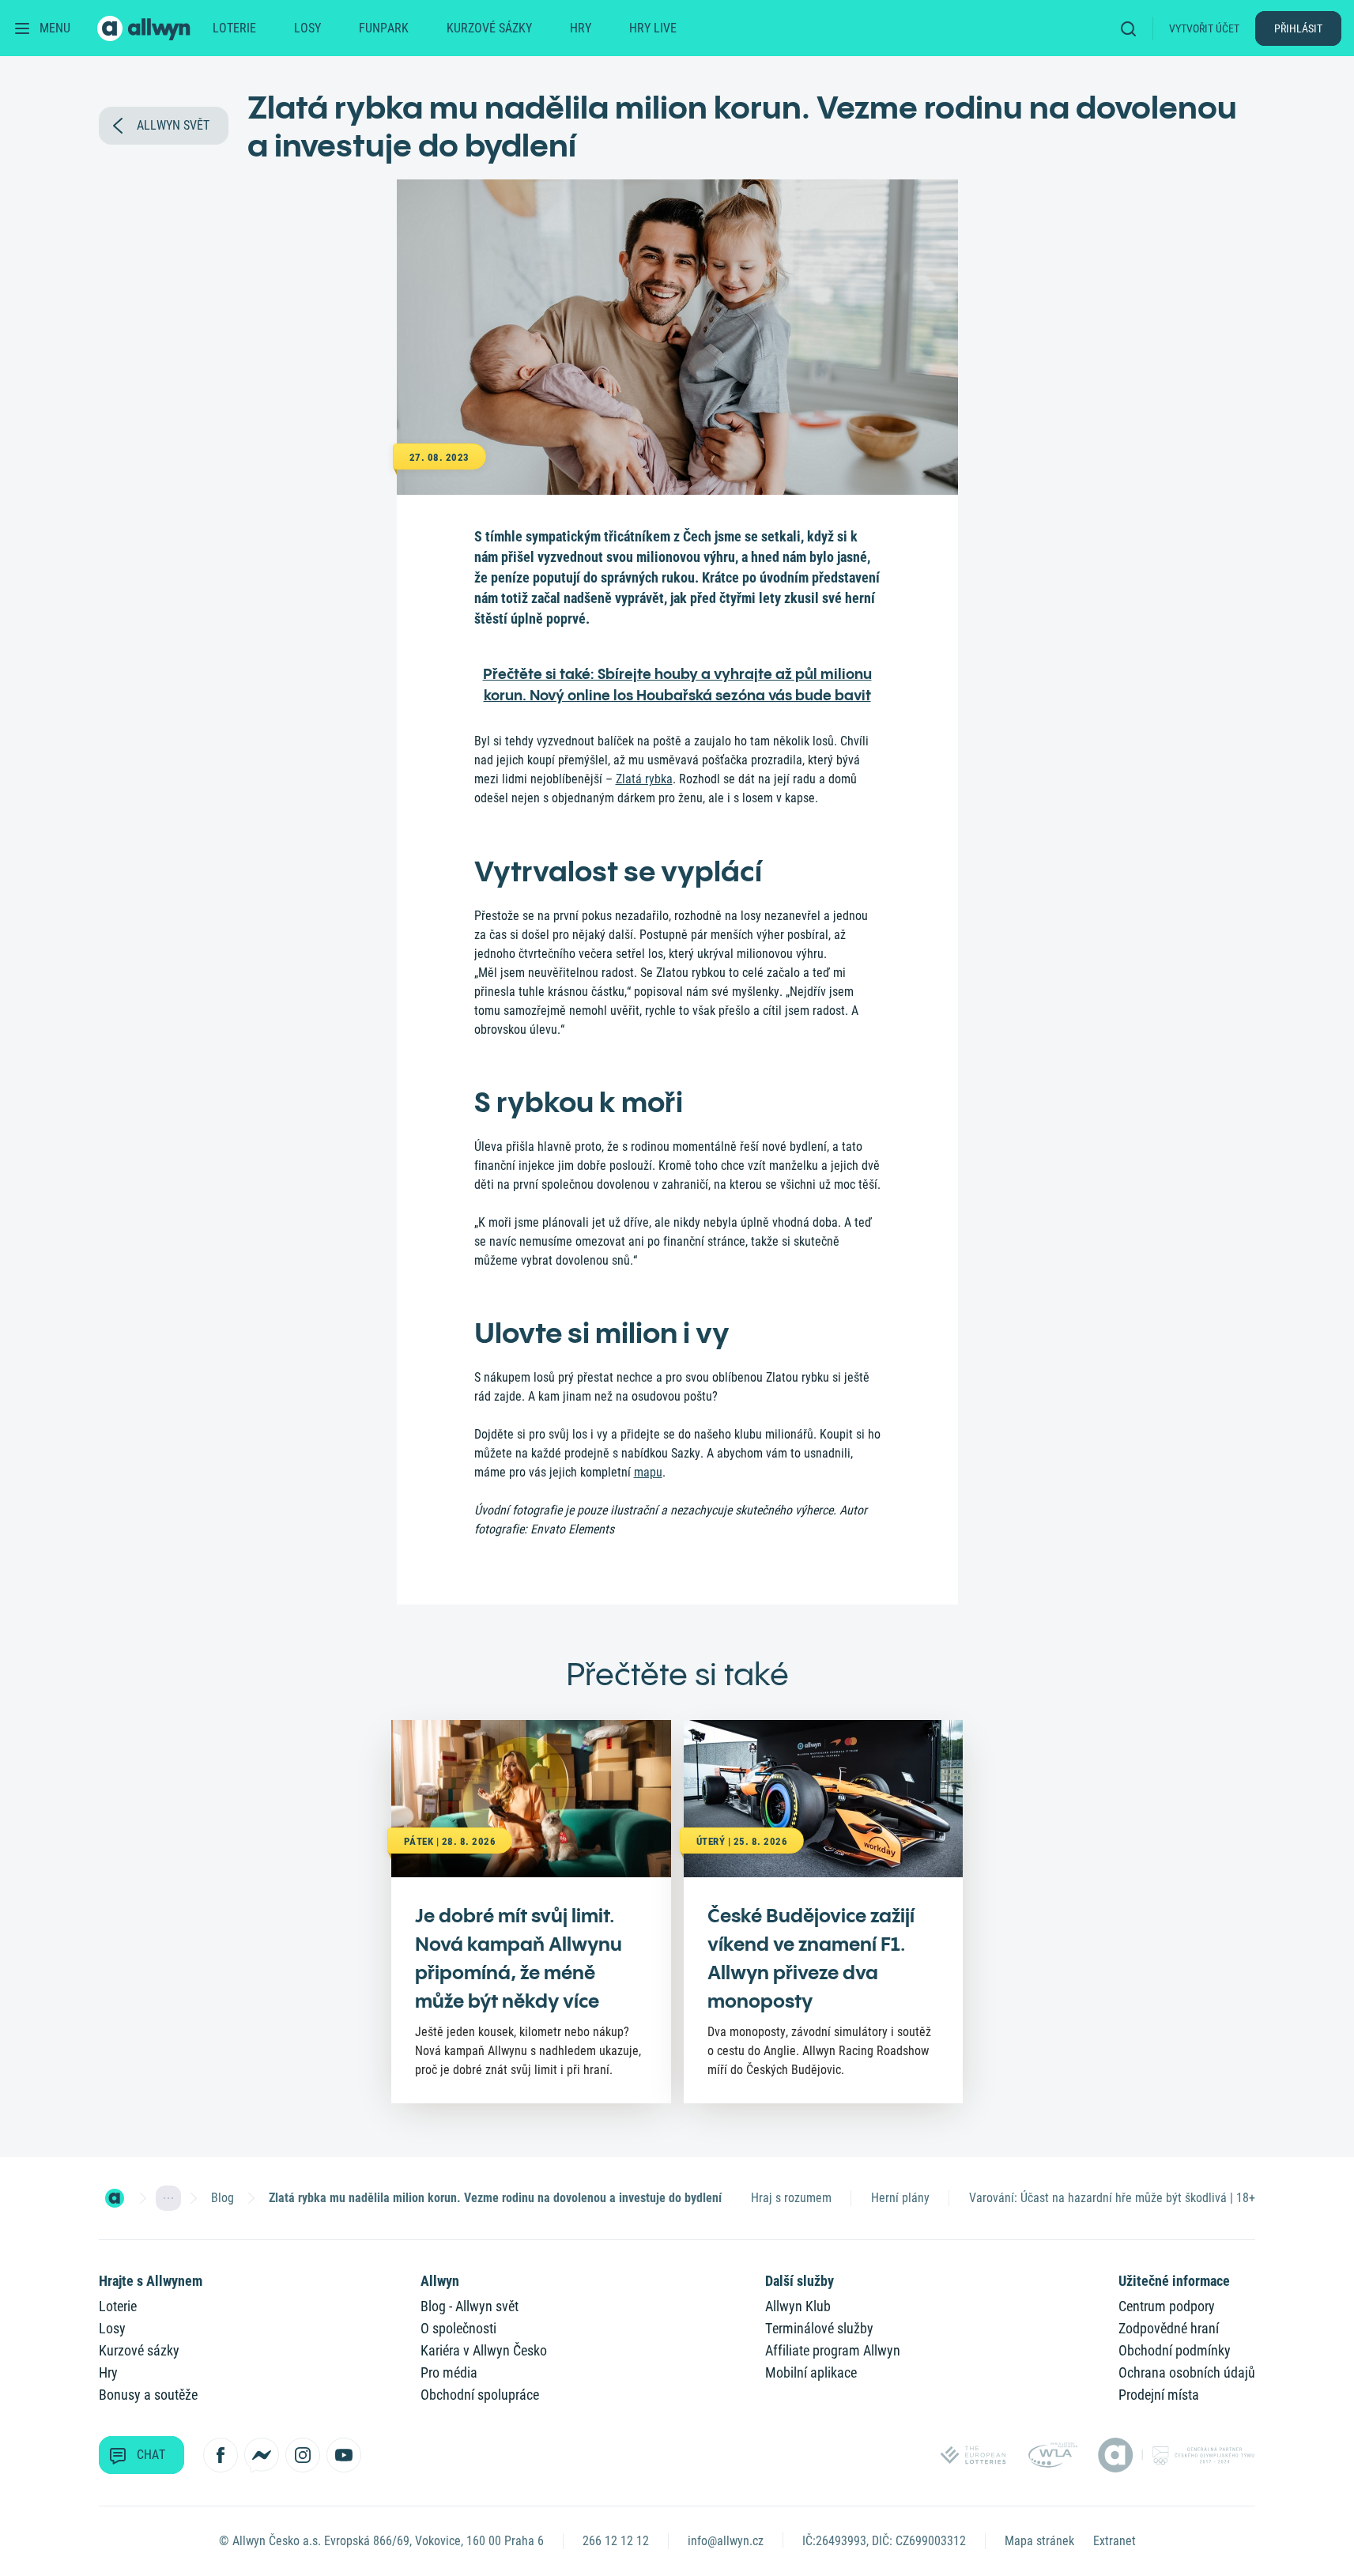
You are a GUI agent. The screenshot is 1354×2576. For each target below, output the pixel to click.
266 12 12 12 (616, 2541)
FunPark (384, 28)
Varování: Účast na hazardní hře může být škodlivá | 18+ (1112, 2198)
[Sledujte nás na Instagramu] (303, 2455)
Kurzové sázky (489, 28)
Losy (307, 28)
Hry (581, 28)
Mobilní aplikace (811, 2372)
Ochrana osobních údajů (1187, 2372)
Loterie (234, 28)
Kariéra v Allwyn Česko (484, 2350)
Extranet (1115, 2541)
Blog (223, 2198)
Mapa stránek (1039, 2541)
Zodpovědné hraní (1169, 2328)
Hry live (653, 28)
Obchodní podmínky (1175, 2350)
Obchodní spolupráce (480, 2395)
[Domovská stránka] (115, 2198)
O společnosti (458, 2328)
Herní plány (900, 2198)
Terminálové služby (819, 2328)
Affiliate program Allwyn (833, 2350)
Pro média (449, 2372)
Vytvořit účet (1204, 28)
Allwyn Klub (798, 2306)
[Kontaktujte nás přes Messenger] (262, 2455)
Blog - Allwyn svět (470, 2306)
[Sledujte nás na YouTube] (344, 2455)
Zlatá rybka (644, 779)
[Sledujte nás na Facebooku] (221, 2455)
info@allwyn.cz (726, 2541)
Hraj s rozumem (791, 2198)
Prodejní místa (1159, 2395)
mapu (648, 1472)
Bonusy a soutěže (148, 2395)
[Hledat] (1133, 28)
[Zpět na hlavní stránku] (145, 28)
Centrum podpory (1167, 2306)
